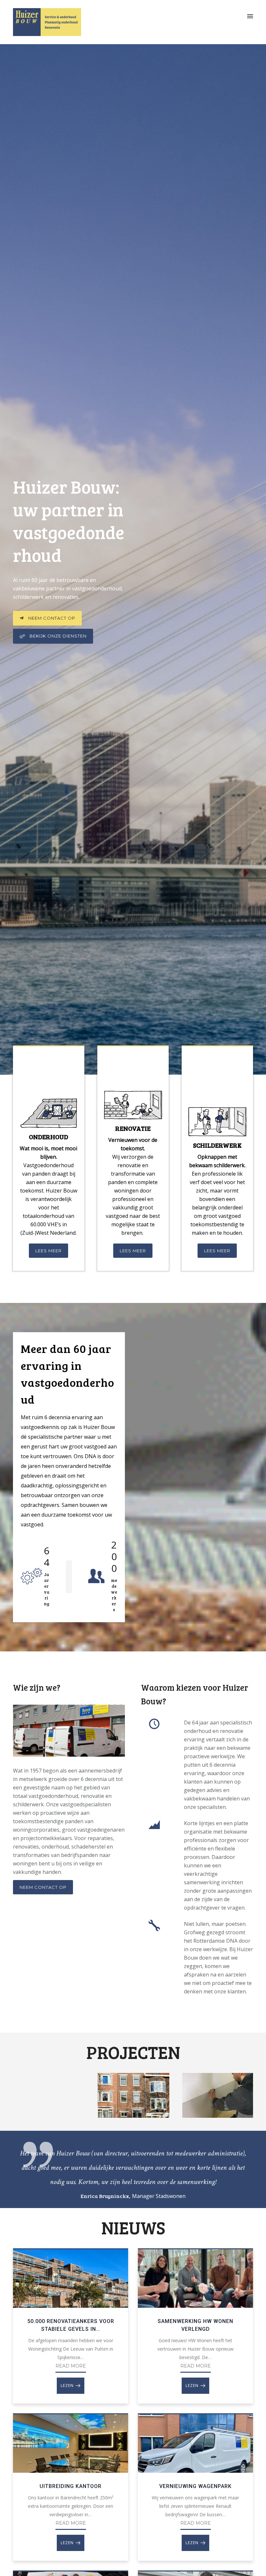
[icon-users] (96, 1577)
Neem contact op (52, 618)
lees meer (48, 1251)
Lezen (67, 2386)
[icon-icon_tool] (154, 1926)
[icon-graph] (154, 1825)
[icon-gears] (31, 1577)
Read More (71, 2366)
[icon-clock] (154, 1724)
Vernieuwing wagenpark (195, 2486)
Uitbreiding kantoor (71, 2486)
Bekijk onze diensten (58, 636)
